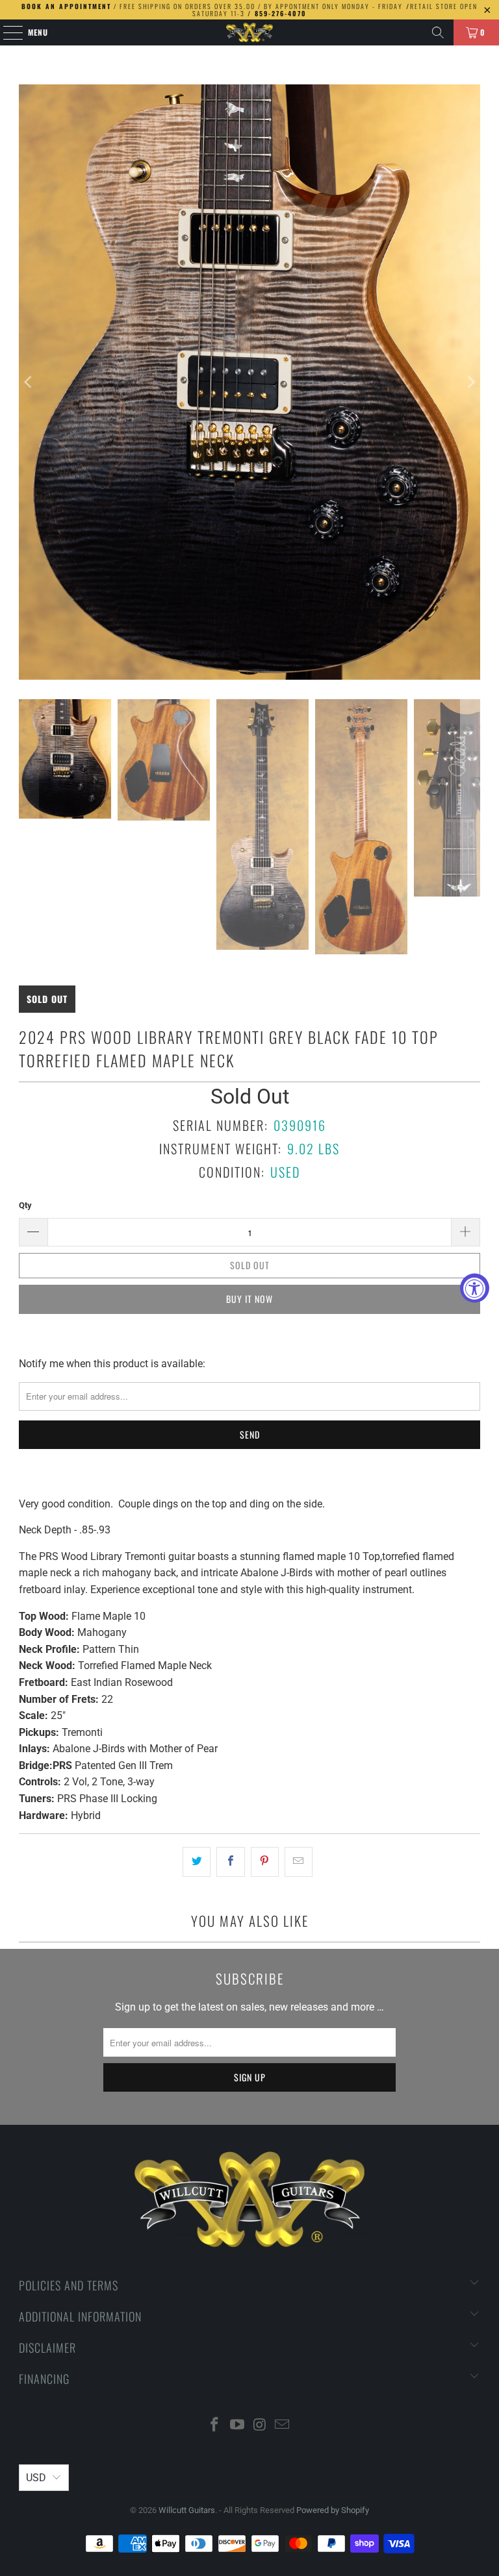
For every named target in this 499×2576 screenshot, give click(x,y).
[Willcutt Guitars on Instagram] (261, 2426)
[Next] (470, 382)
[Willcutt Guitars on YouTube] (238, 2426)
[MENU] (6, 32)
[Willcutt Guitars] (249, 32)
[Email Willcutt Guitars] (283, 2426)
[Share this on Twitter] (197, 1862)
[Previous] (29, 382)
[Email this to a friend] (299, 1862)
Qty (25, 1205)
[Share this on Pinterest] (265, 1862)
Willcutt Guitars (187, 2510)
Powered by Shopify (333, 2510)
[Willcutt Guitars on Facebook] (215, 2426)
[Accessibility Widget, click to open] (475, 1288)
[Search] (438, 32)
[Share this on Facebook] (230, 1862)
